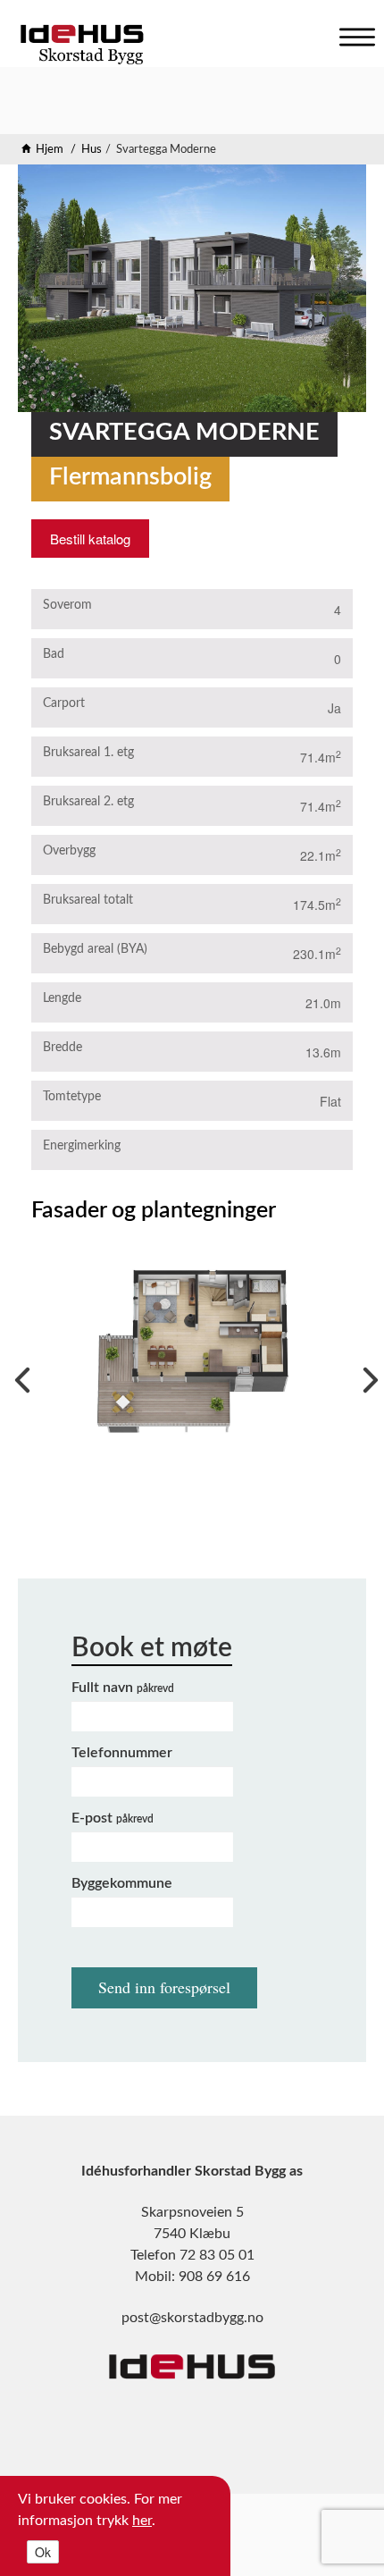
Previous (18, 1376)
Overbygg (69, 851)
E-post (113, 1818)
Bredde (63, 1048)
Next (366, 1376)
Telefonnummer (122, 1753)
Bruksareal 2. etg (88, 802)
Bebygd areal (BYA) (95, 949)
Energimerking (82, 1146)
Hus (92, 150)
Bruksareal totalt (88, 900)
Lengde (62, 998)
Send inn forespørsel (164, 1987)
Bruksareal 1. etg (88, 753)
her (142, 2521)
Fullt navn (123, 1688)
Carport (64, 703)
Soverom (67, 605)
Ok (43, 2552)
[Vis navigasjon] (353, 33)
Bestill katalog (90, 539)
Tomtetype (72, 1097)
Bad (54, 654)
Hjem (50, 150)
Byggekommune (122, 1883)
